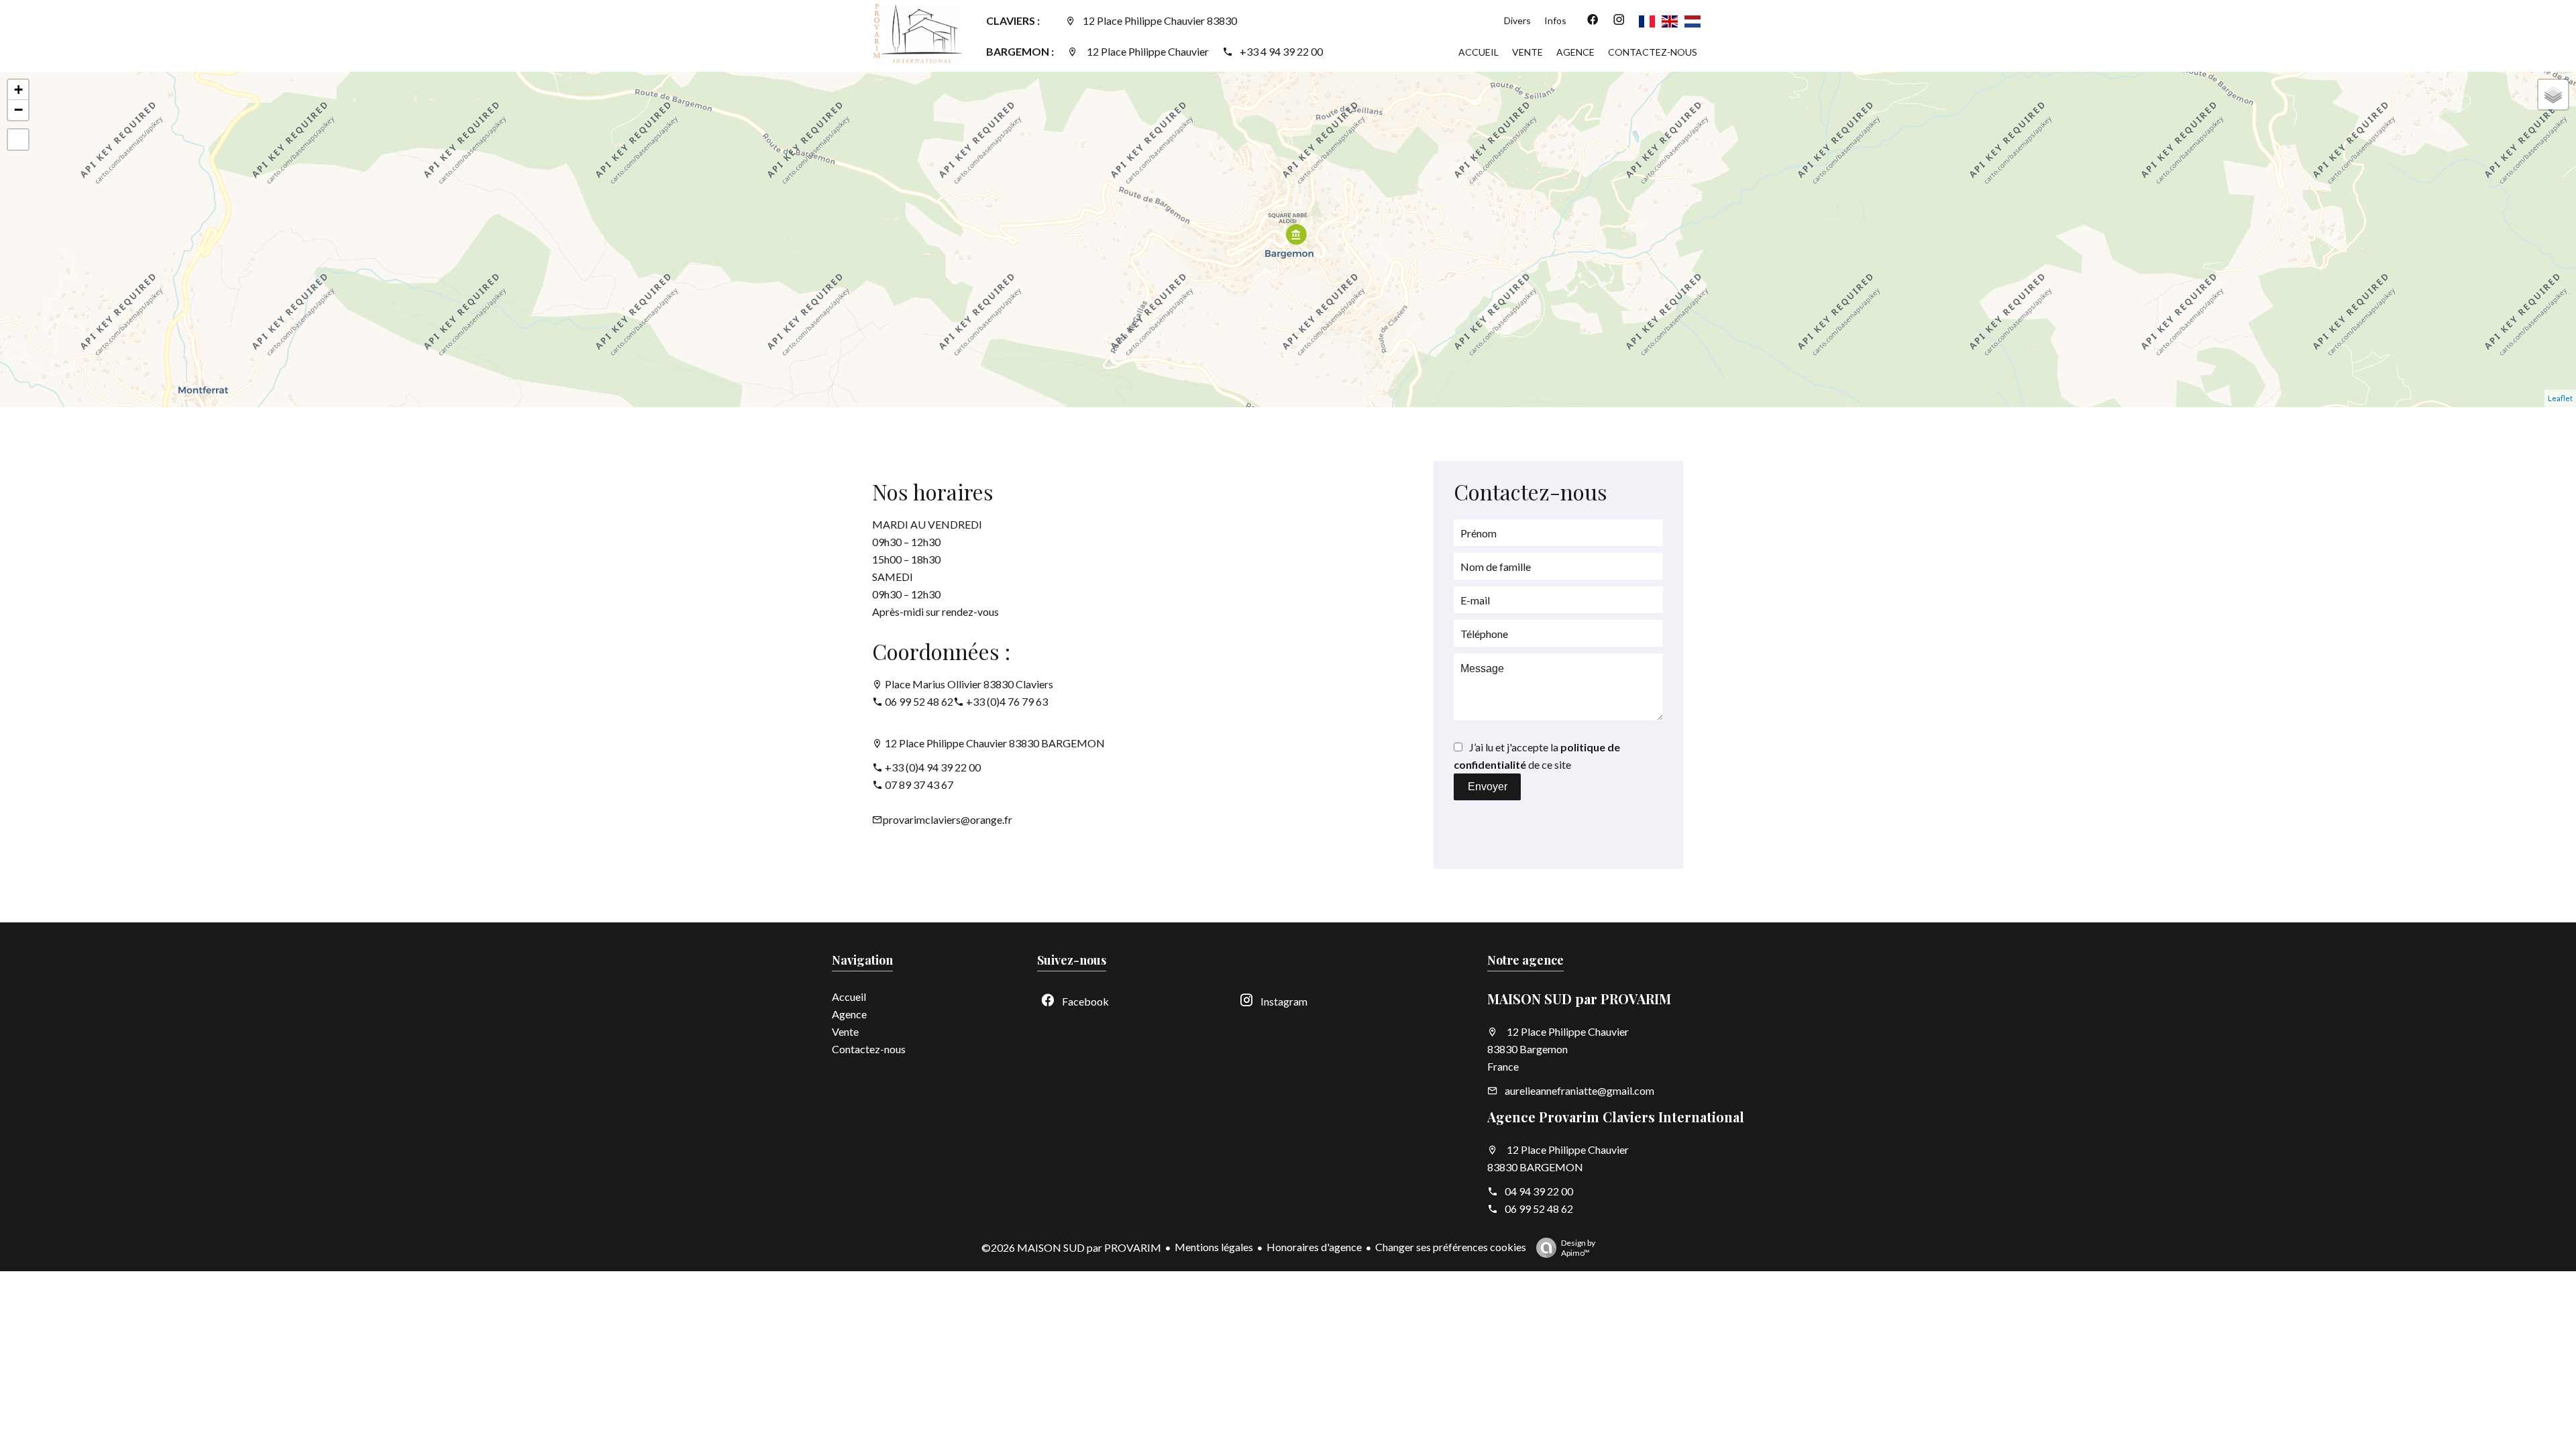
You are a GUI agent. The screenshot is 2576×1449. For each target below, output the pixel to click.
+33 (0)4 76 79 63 (1007, 701)
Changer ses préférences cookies (1451, 1247)
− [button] (18, 110)
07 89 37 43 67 (919, 785)
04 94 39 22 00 (1539, 1191)
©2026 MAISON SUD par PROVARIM (1071, 1247)
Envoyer (1488, 787)
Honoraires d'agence (1314, 1247)
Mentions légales (1214, 1247)
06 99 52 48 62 (919, 701)
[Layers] (2553, 95)
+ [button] (18, 90)
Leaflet (2560, 398)
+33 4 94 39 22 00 (1281, 51)
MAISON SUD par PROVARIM (1579, 999)
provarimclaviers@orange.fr (948, 819)
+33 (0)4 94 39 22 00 (933, 767)
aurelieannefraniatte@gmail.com (1579, 1090)
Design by (1578, 1248)
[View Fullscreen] (18, 140)
